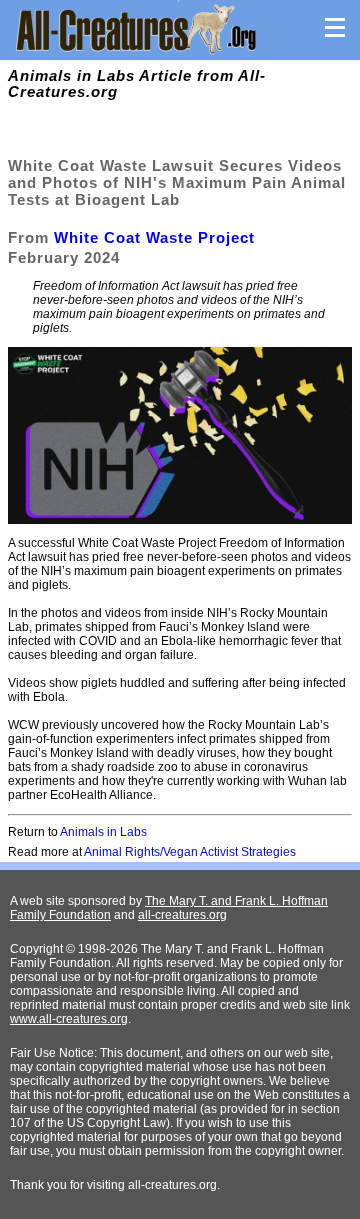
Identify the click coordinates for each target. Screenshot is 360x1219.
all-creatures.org (182, 915)
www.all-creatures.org (69, 1019)
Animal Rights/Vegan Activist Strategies (190, 852)
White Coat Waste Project (154, 237)
